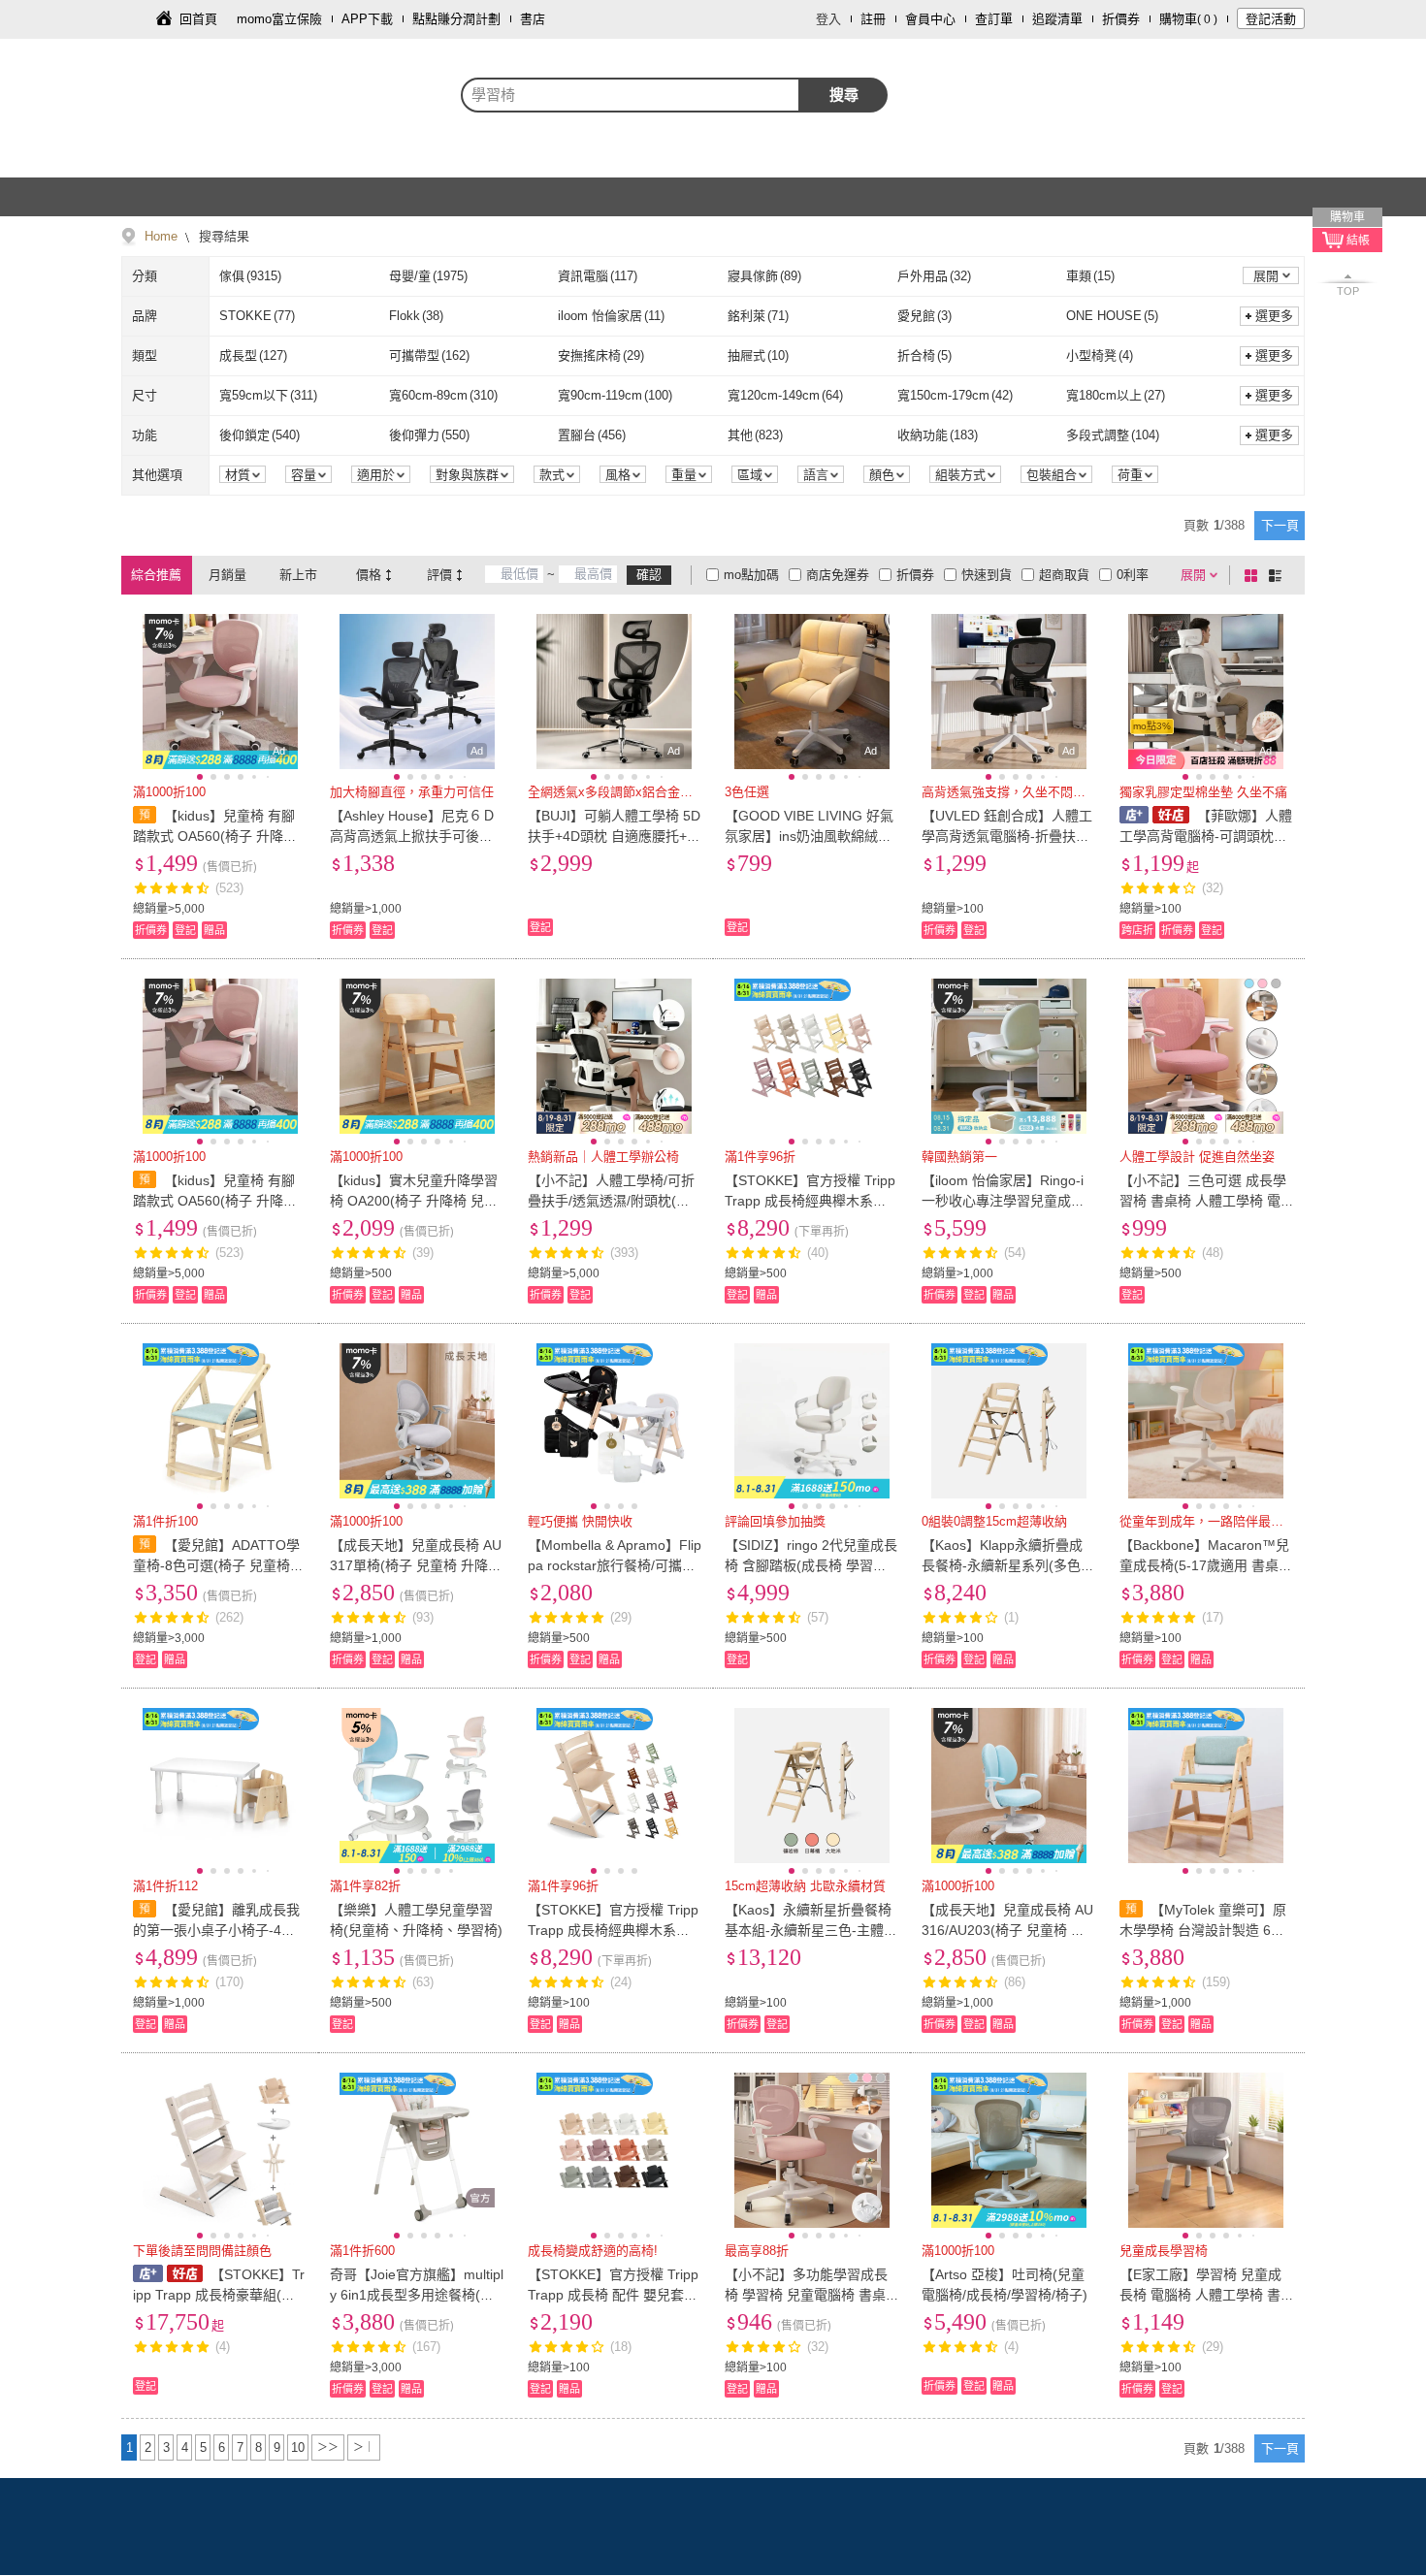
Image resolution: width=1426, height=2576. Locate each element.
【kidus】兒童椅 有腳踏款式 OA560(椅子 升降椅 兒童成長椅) (215, 836)
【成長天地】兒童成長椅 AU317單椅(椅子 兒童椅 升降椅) (416, 1565)
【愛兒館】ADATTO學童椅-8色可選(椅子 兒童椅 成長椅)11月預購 (216, 1565)
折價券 (1121, 19)
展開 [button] (1266, 276)
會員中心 (930, 19)
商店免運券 (838, 575)
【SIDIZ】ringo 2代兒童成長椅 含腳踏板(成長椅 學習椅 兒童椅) (811, 1565)
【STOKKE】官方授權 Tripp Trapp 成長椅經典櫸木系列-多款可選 (810, 1201)
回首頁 (198, 19)
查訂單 (994, 19)
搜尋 (844, 95)
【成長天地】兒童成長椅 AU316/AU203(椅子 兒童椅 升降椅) (1007, 1930)
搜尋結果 (222, 236)
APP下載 (367, 19)
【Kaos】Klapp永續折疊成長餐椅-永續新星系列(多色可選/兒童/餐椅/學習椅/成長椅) (1008, 1565)
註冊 (873, 19)
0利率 (1133, 575)
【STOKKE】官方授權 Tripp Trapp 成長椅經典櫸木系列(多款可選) (613, 1930)
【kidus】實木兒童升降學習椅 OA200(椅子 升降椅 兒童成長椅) (414, 1201)
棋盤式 (1254, 575)
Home (161, 236)
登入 (828, 19)
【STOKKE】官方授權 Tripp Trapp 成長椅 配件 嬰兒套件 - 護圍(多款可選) (613, 2295)
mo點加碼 (751, 575)
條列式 (1279, 575)
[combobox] (631, 95)
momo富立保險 (279, 19)
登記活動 (1271, 19)
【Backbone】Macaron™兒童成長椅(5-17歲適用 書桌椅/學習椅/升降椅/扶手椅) (1204, 1565)
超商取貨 (1064, 575)
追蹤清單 (1057, 19)
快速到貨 (987, 575)
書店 (533, 19)
